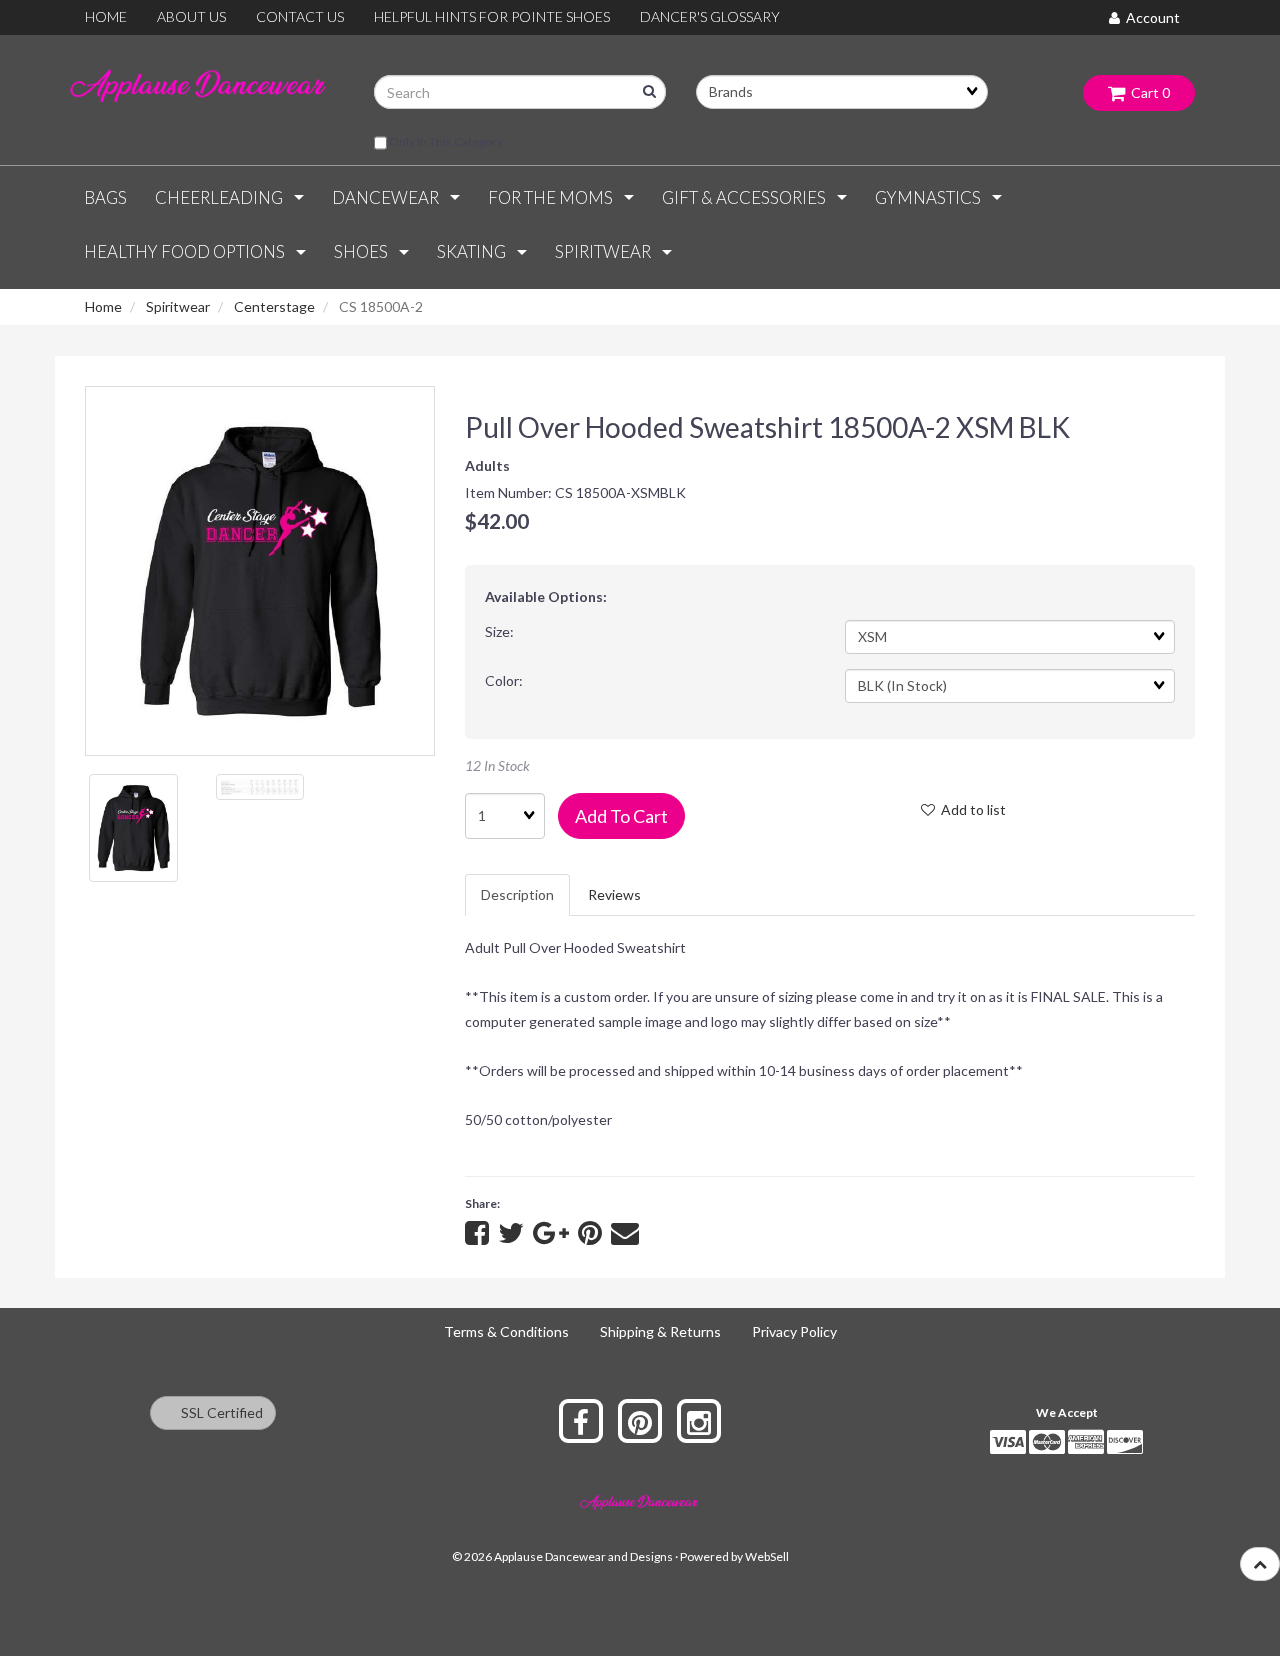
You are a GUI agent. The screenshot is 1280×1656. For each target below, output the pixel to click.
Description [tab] (517, 894)
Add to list (970, 809)
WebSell (767, 1556)
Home (103, 306)
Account (1150, 17)
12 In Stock (497, 765)
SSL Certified (217, 1412)
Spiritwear (178, 306)
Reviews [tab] (614, 894)
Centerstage (274, 306)
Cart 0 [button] (1147, 92)
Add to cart (621, 816)
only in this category (445, 141)
